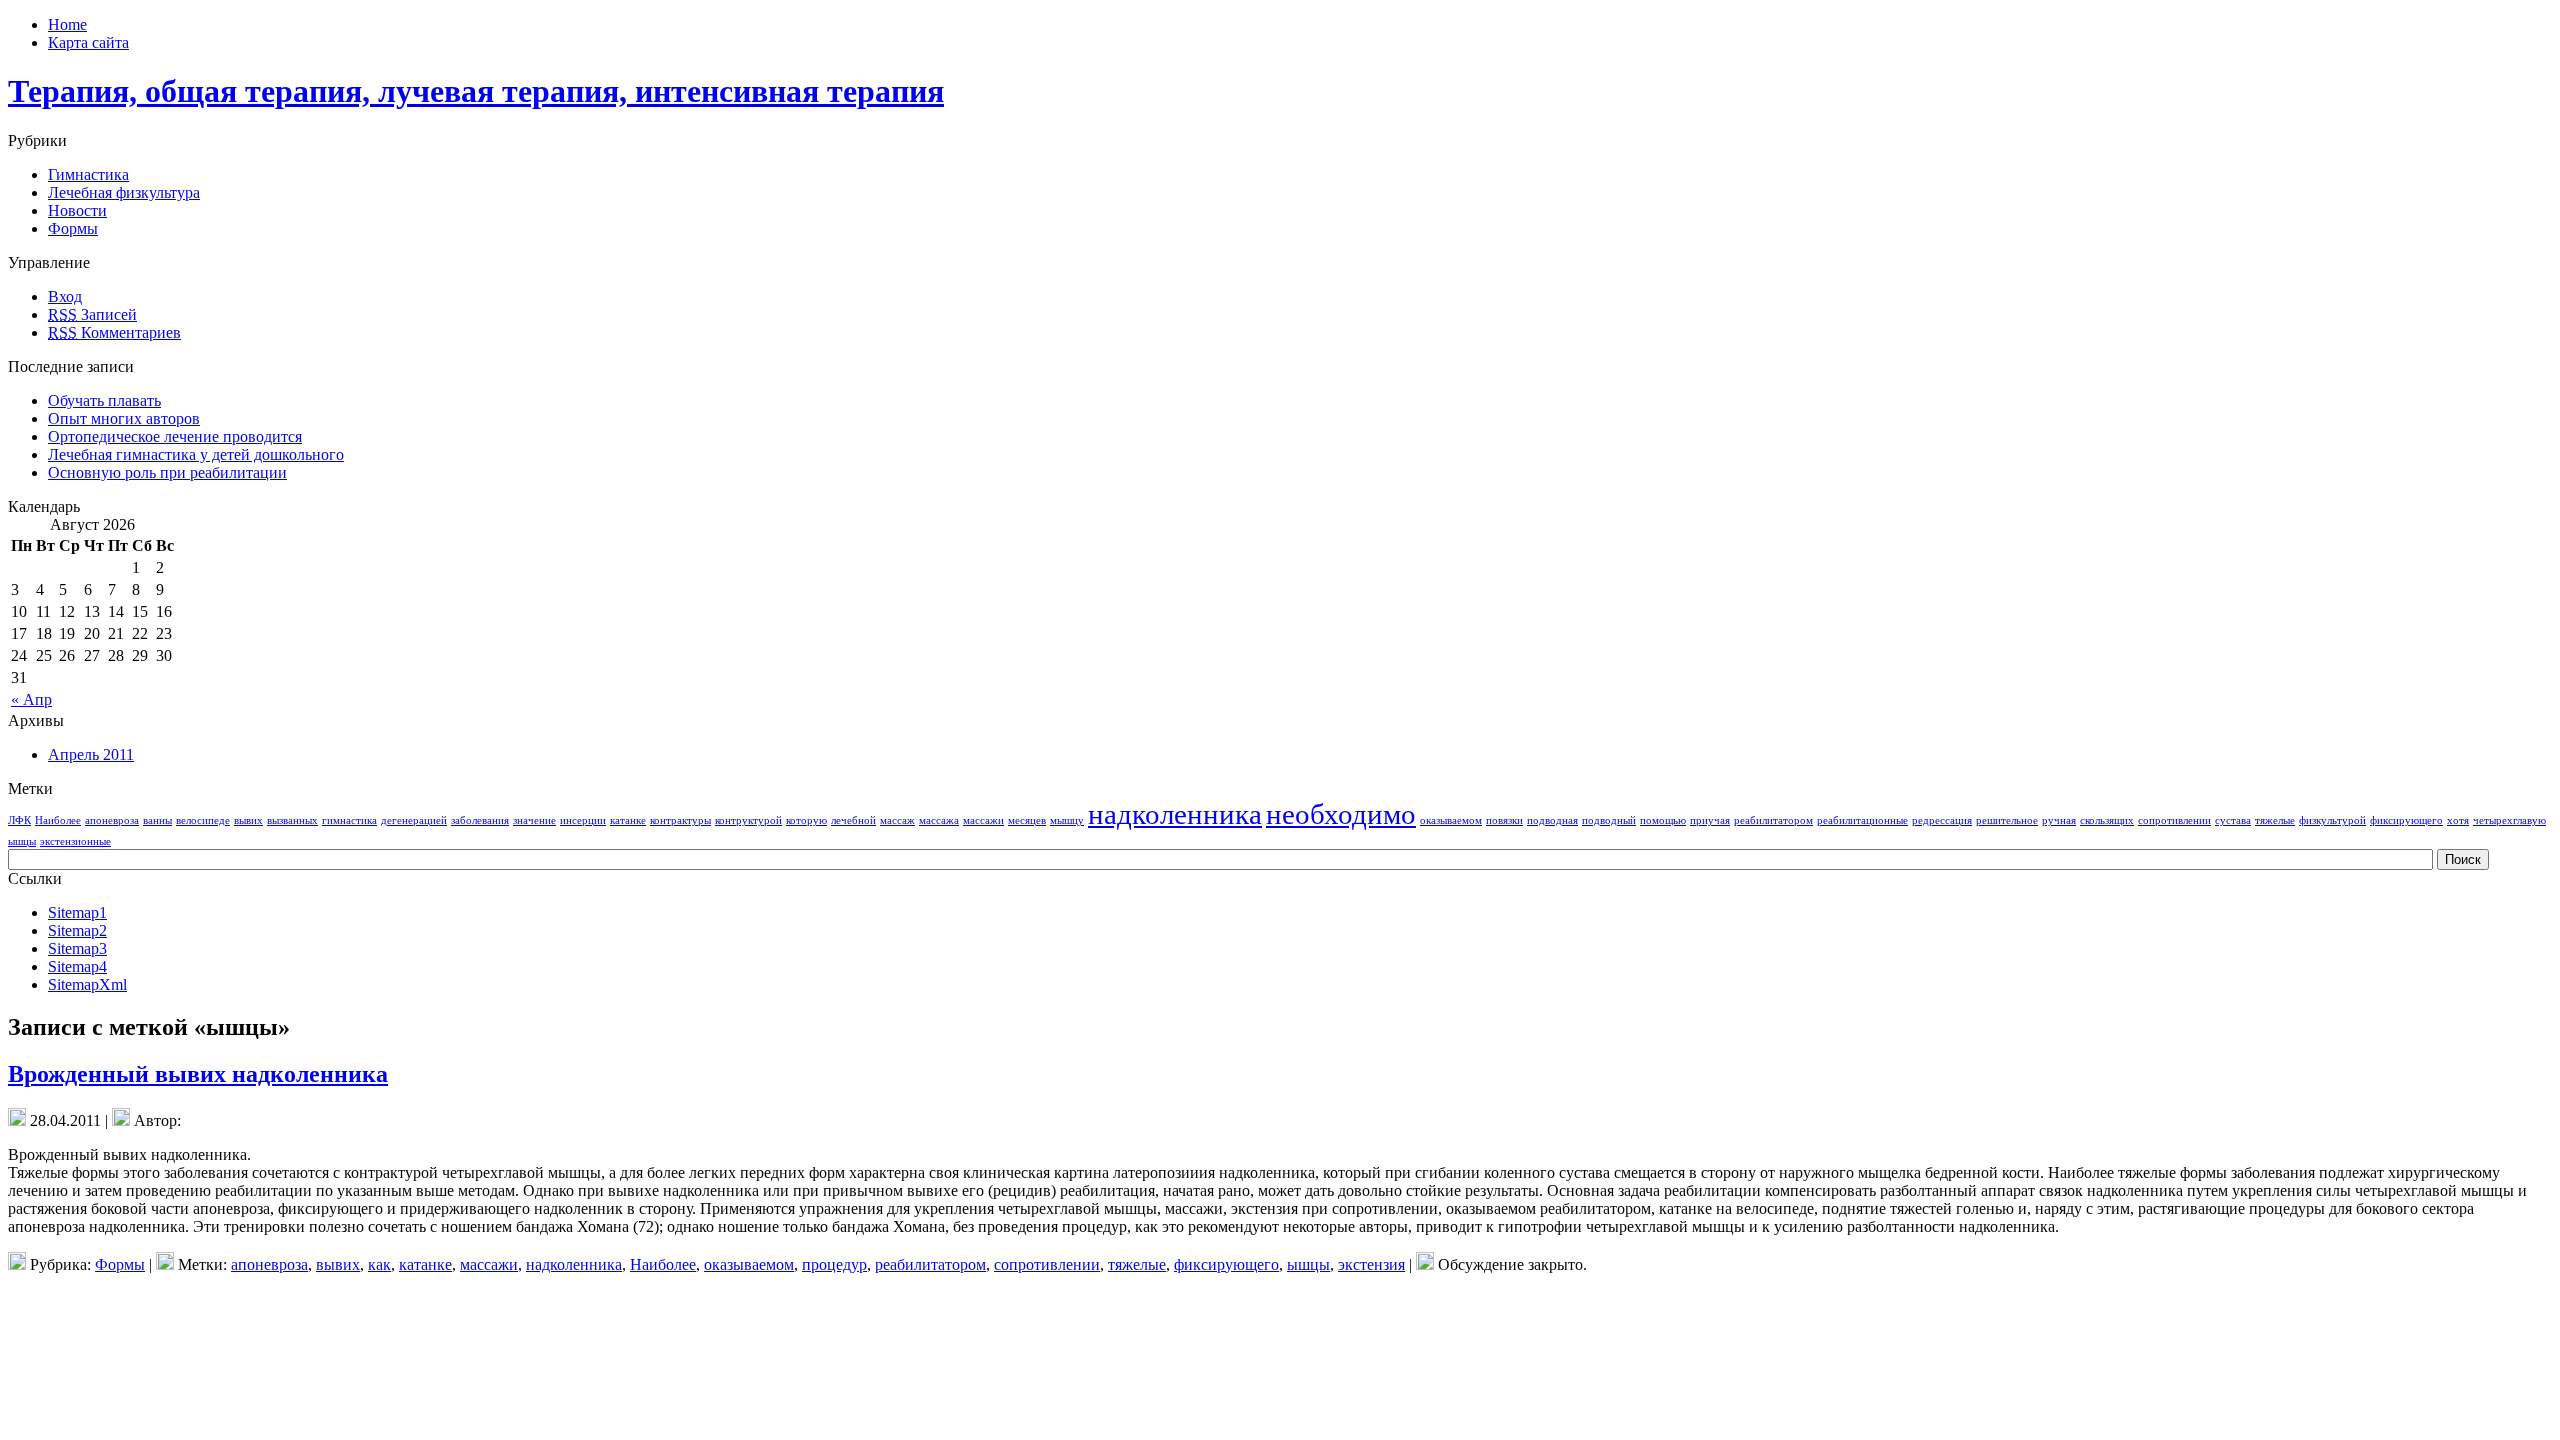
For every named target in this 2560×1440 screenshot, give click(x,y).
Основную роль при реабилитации (167, 472)
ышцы (22, 841)
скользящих (2107, 820)
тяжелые (2275, 820)
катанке (628, 820)
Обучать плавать (104, 400)
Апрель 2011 (91, 754)
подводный (1609, 820)
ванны (157, 820)
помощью (1663, 820)
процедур (834, 1264)
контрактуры (680, 820)
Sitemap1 (77, 912)
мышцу (1067, 820)
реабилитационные (1862, 820)
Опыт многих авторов (124, 418)
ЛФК (19, 820)
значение (534, 820)
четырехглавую (2509, 820)
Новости (77, 210)
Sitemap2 (77, 930)
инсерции (583, 820)
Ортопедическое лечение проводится (175, 436)
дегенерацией (414, 820)
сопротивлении (2174, 820)
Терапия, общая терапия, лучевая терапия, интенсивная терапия (476, 91)
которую (806, 820)
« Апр (31, 699)
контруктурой (748, 820)
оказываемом (1451, 820)
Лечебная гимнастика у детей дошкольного (196, 454)
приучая (1710, 820)
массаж (897, 820)
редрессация (1942, 820)
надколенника (1175, 814)
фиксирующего (2406, 820)
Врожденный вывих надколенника (198, 1074)
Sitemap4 (77, 966)
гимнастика (349, 820)
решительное (2007, 820)
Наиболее (58, 820)
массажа (939, 820)
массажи (983, 820)
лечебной (853, 820)
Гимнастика (88, 174)
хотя (2458, 820)
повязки (1504, 820)
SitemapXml (87, 984)
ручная (2059, 820)
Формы (73, 228)
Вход (65, 296)
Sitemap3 (77, 948)
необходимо (1341, 814)
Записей (92, 314)
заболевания (480, 820)
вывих (248, 820)
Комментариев (114, 332)
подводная (1552, 820)
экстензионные (75, 841)
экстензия (1371, 1264)
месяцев (1027, 820)
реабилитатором (1773, 820)
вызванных (292, 820)
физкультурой (2332, 820)
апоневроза (112, 820)
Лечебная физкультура (124, 192)
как (379, 1264)
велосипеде (203, 820)
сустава (2233, 820)
